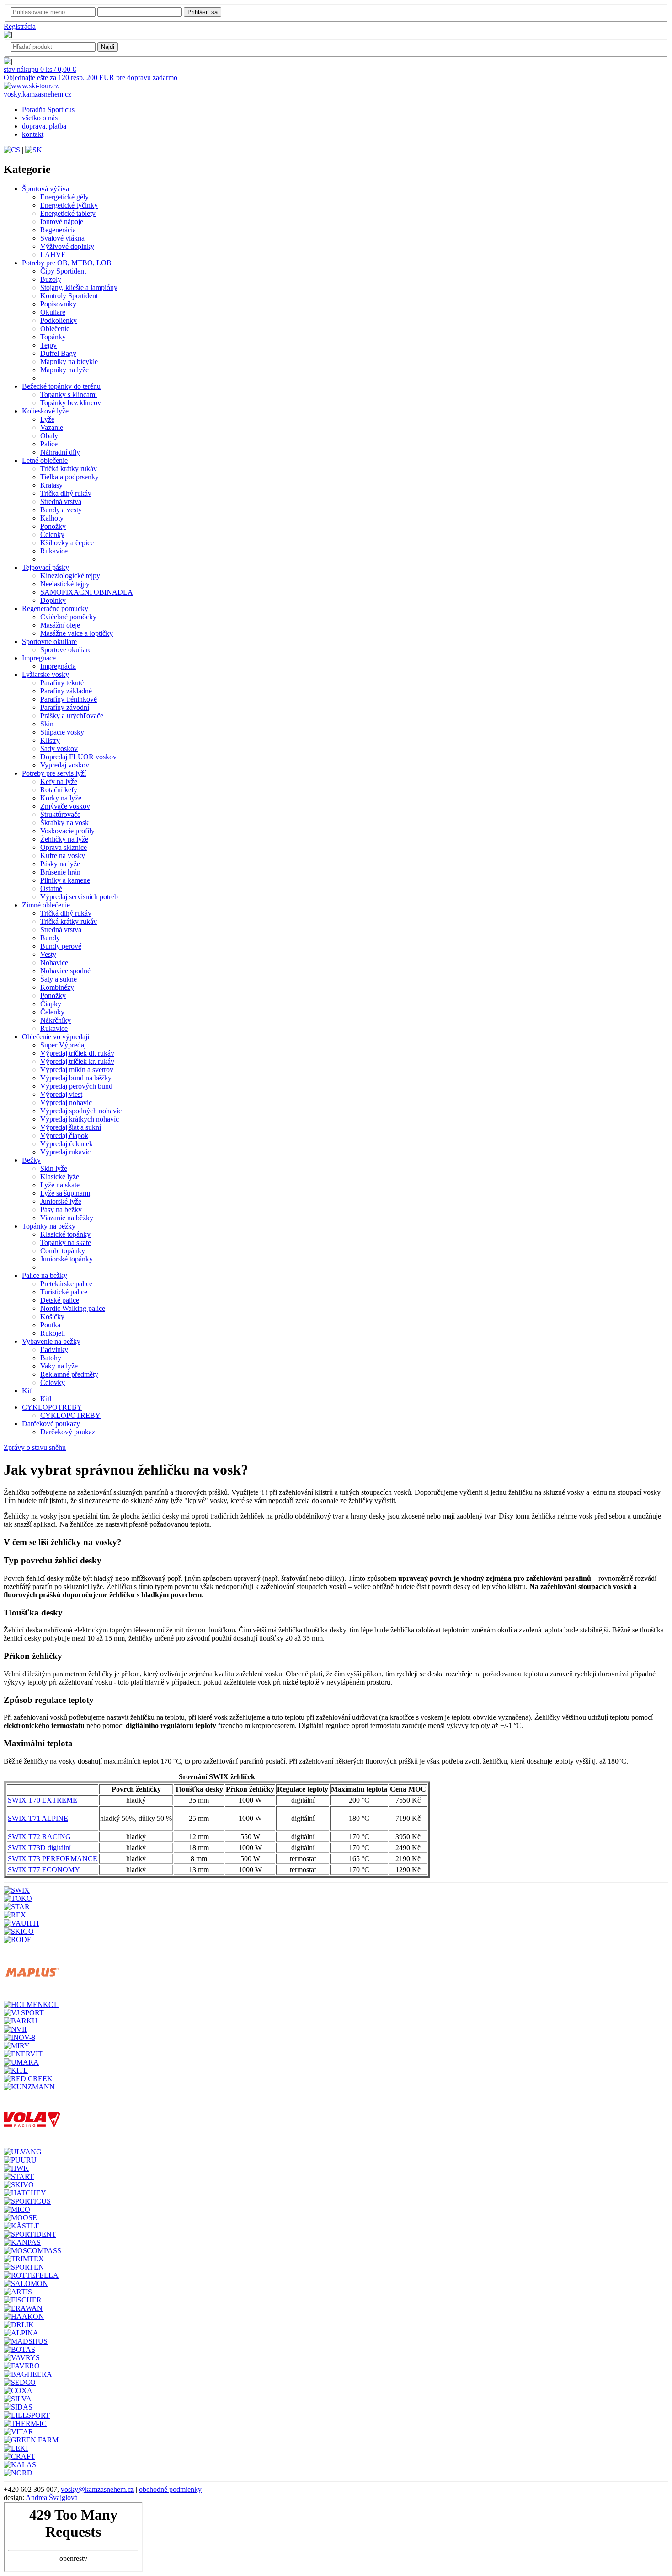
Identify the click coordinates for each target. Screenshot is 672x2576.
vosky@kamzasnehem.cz (97, 2489)
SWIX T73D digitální (39, 1848)
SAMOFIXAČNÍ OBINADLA (87, 592)
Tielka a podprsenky (69, 477)
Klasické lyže (60, 1177)
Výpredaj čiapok (64, 1135)
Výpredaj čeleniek (67, 1144)
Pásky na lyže (60, 864)
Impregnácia (58, 666)
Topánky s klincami (69, 394)
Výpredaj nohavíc (66, 1103)
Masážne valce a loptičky (77, 633)
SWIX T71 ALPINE (38, 1818)
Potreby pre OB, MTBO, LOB (67, 263)
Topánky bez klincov (71, 403)
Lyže (47, 419)
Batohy (51, 1358)
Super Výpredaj (63, 1045)
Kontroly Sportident (69, 296)
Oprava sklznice (64, 847)
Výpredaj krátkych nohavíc (80, 1119)
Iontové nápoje (62, 222)
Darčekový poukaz (68, 1432)
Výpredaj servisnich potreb (79, 897)
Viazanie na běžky (67, 1218)
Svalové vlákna (62, 238)
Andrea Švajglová (52, 2498)
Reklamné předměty (69, 1374)
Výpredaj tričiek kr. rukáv (77, 1061)
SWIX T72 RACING (39, 1837)
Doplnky (53, 600)
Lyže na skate (60, 1185)
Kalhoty (52, 518)
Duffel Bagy (58, 353)
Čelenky (52, 534)
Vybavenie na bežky (51, 1341)
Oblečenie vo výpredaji (56, 1037)
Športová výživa (45, 189)
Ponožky (53, 526)
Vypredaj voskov (65, 765)
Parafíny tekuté (62, 683)
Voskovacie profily (67, 831)
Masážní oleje (60, 625)
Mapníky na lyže (64, 370)
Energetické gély (64, 197)
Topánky (53, 337)
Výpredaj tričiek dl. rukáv (77, 1053)
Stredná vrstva (61, 502)
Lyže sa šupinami (65, 1193)
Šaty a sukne (59, 979)
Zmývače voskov (65, 806)
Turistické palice (64, 1292)
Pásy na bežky (61, 1210)
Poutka (50, 1325)
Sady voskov (59, 749)
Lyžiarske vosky (45, 674)
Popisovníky (58, 304)
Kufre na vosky (63, 856)
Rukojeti (53, 1333)
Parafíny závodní (65, 707)
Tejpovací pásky (45, 567)
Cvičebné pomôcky (68, 617)
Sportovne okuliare (49, 641)
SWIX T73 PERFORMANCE (53, 1859)
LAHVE (53, 255)
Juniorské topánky (67, 1259)
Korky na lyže (61, 798)
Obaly (49, 436)
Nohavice (54, 963)
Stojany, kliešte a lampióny (79, 287)
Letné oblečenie (45, 460)
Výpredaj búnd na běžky (76, 1078)
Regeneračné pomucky (55, 609)
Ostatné (51, 888)
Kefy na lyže (59, 781)
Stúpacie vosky (62, 732)
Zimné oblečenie (46, 905)
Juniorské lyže (61, 1201)
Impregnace (39, 658)
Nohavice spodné (65, 971)
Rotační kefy (59, 790)
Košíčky (52, 1317)
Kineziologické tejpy (70, 576)
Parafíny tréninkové (69, 699)
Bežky (31, 1160)
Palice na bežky (45, 1275)
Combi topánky (63, 1251)
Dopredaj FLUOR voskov (78, 757)
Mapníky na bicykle (69, 362)
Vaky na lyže (59, 1366)
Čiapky (51, 1004)
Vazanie (52, 427)
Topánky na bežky (49, 1226)
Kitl (27, 1391)
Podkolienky (59, 320)
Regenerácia (58, 230)
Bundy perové (61, 946)
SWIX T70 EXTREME (43, 1800)
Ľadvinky (54, 1350)
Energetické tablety (68, 213)
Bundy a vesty (61, 510)
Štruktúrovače (60, 814)
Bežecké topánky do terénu (61, 386)
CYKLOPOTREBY (52, 1407)
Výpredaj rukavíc (65, 1152)
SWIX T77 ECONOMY (44, 1870)
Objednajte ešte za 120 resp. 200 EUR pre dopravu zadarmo (91, 78)
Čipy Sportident (63, 271)
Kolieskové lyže (45, 411)
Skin (47, 724)
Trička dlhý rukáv (66, 493)
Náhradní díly (60, 452)
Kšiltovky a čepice (67, 543)
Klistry (50, 740)
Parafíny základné (66, 691)
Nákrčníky (56, 1020)
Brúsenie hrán (60, 872)
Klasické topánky (65, 1234)
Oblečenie (55, 329)
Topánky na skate (66, 1242)
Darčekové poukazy (51, 1424)
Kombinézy (57, 987)
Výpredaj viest (61, 1094)
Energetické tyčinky (69, 205)
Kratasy (51, 485)
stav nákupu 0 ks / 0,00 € (40, 69)
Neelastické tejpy (65, 584)
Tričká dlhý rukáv (66, 913)
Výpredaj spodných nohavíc (81, 1111)
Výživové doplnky (67, 246)
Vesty (48, 954)
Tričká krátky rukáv (69, 469)
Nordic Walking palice (73, 1308)
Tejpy (48, 345)
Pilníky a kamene (65, 880)
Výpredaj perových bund (76, 1086)
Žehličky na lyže (64, 839)
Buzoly (51, 279)
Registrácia (20, 26)
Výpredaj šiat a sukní (71, 1127)
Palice (49, 444)
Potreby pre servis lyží (54, 773)
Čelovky (53, 1382)
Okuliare (53, 312)
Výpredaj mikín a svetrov (77, 1070)
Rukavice (54, 551)
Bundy (50, 938)
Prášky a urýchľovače (72, 716)
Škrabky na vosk (64, 823)
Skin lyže (54, 1168)
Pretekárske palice (66, 1284)
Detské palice (60, 1300)
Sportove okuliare (66, 650)
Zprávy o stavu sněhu (35, 1447)
